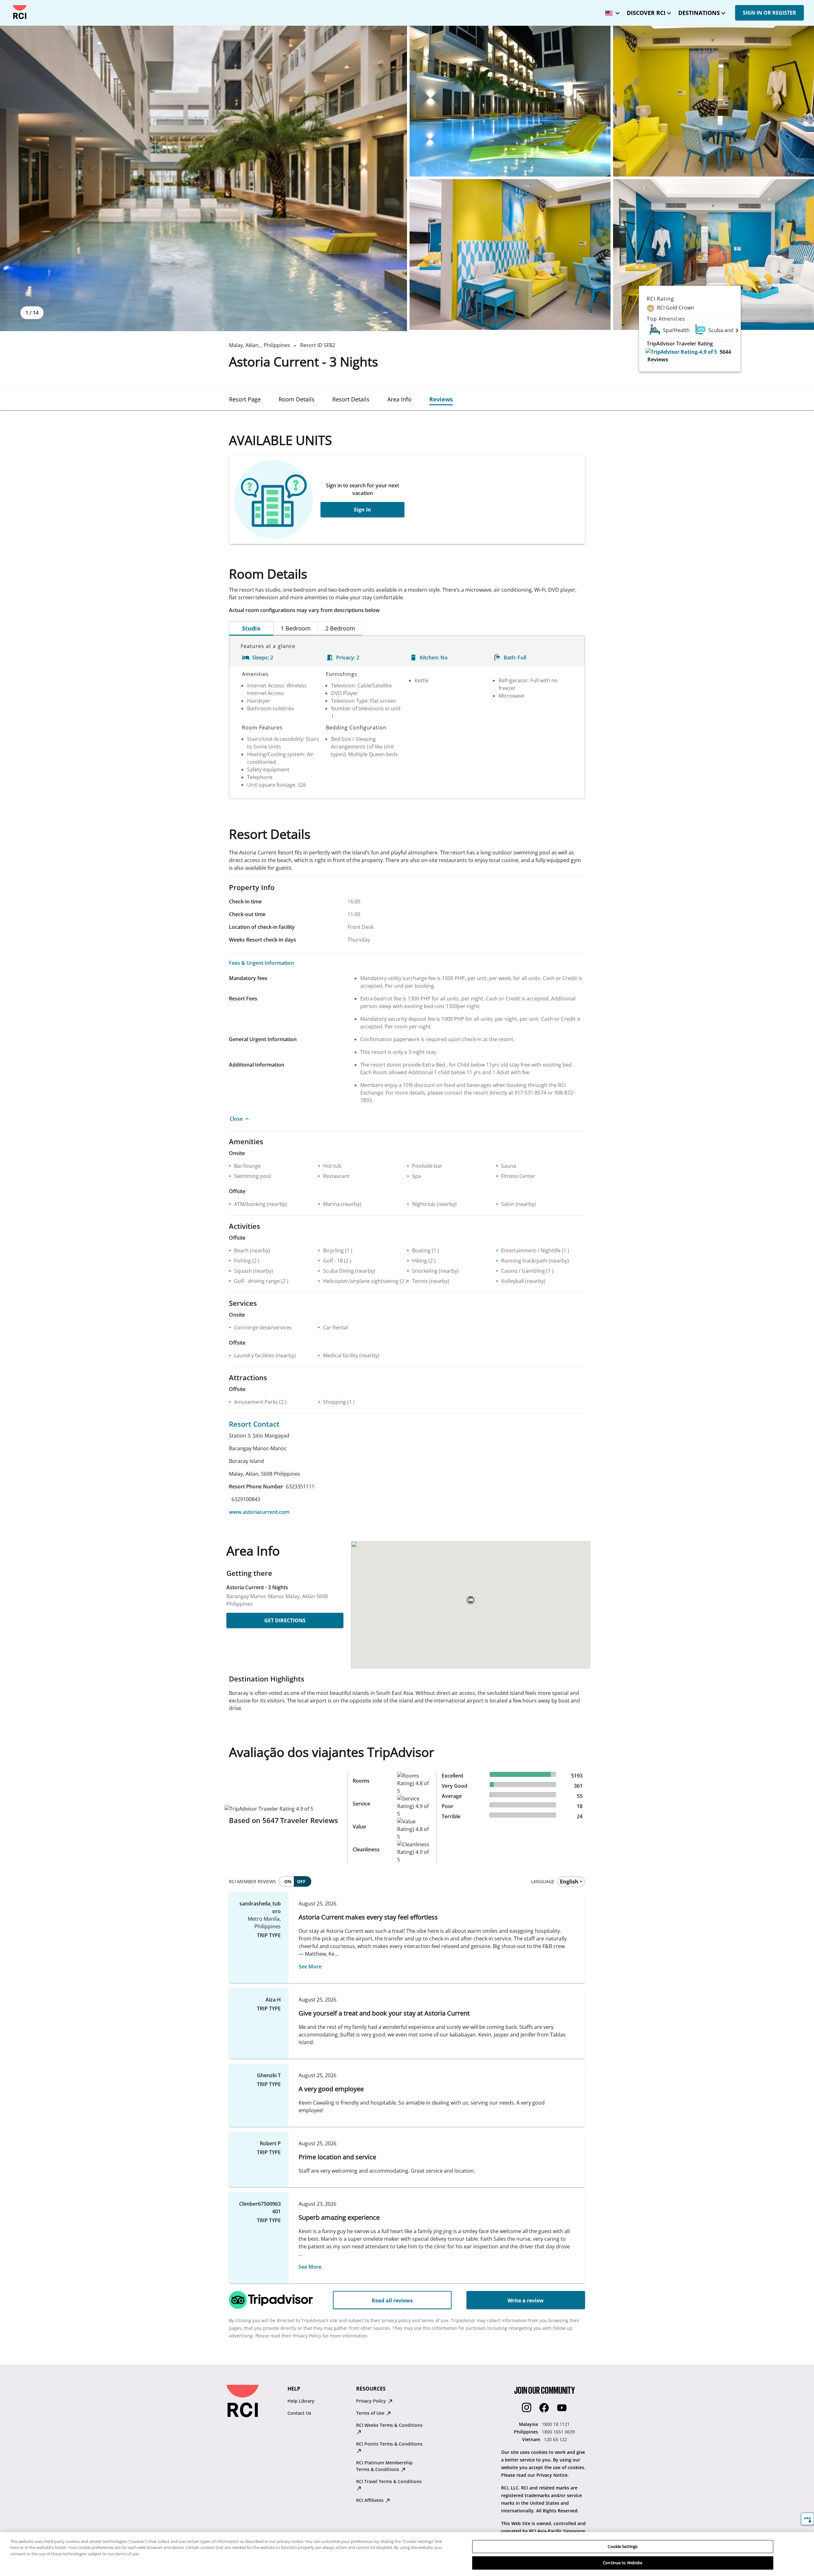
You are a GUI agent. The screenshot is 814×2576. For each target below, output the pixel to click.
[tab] (245, 399)
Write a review (526, 2301)
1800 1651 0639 (558, 2432)
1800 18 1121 (556, 2424)
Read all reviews (392, 2301)
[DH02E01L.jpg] (203, 178)
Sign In (362, 510)
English (569, 1882)
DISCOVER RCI (646, 13)
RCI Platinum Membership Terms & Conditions (384, 2466)
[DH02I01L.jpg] (714, 101)
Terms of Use (371, 2413)
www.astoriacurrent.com (259, 1512)
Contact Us (299, 2413)
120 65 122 (555, 2439)
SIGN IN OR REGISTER (769, 13)
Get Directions (285, 1620)
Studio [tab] (251, 628)
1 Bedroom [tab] (296, 628)
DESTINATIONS (699, 13)
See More (310, 1967)
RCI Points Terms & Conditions (389, 2444)
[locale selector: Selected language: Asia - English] (611, 11)
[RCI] (20, 12)
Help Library (301, 2401)
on (288, 1881)
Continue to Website (623, 2563)
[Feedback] (807, 2519)
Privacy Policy (372, 2401)
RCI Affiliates (370, 2500)
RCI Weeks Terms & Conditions (389, 2425)
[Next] (737, 330)
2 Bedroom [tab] (340, 628)
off (301, 1881)
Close (236, 1119)
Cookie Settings (623, 2546)
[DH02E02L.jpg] (510, 101)
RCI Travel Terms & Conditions (389, 2481)
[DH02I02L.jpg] (510, 254)
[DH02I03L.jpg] (714, 254)
